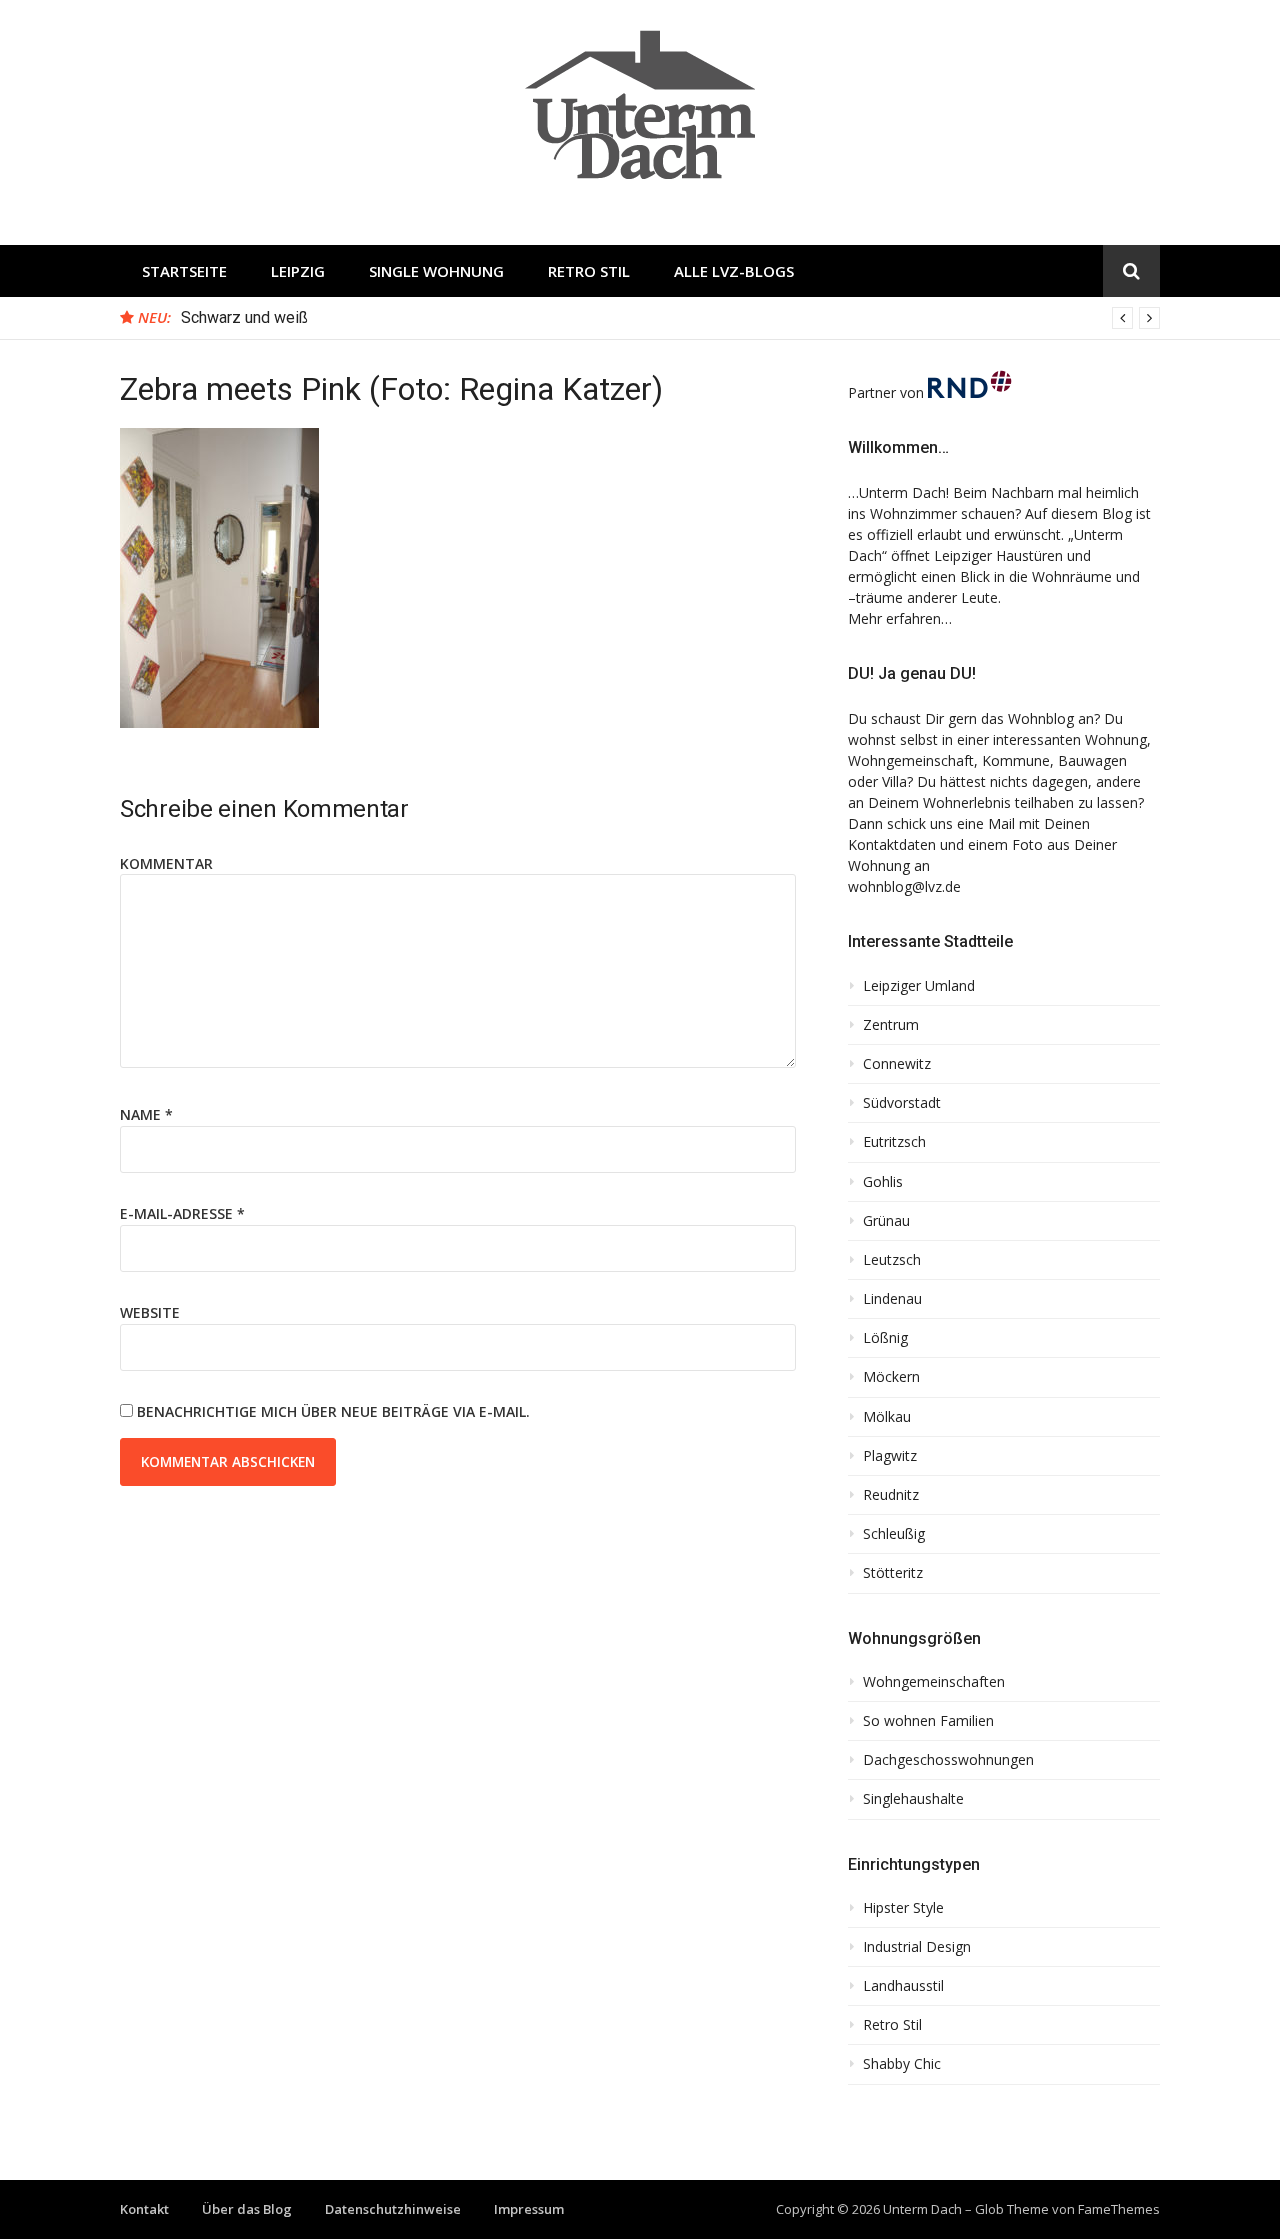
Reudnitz (891, 1495)
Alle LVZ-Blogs (734, 271)
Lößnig (885, 1338)
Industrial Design (917, 1947)
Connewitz (897, 1064)
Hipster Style (903, 1908)
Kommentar (166, 863)
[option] (670, 318)
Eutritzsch (894, 1142)
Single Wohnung (436, 271)
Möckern (891, 1377)
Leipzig (298, 271)
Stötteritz (893, 1573)
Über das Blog (247, 2209)
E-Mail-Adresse (182, 1213)
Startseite (184, 271)
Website (150, 1312)
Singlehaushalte (913, 1799)
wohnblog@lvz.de (904, 886)
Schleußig (894, 1534)
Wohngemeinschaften (934, 1682)
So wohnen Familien (928, 1721)
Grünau (886, 1221)
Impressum (529, 2209)
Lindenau (892, 1299)
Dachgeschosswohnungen (948, 1760)
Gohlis (883, 1182)
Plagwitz (890, 1456)
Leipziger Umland (919, 986)
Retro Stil (589, 271)
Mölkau (887, 1417)
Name (146, 1114)
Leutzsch (892, 1260)
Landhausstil (903, 1986)
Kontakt (144, 2209)
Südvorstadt (902, 1103)
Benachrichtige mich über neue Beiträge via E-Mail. (333, 1411)
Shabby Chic (902, 2064)
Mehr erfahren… (900, 618)
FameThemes (1119, 2209)
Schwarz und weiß (244, 317)
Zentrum (891, 1025)
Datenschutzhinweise (393, 2209)
